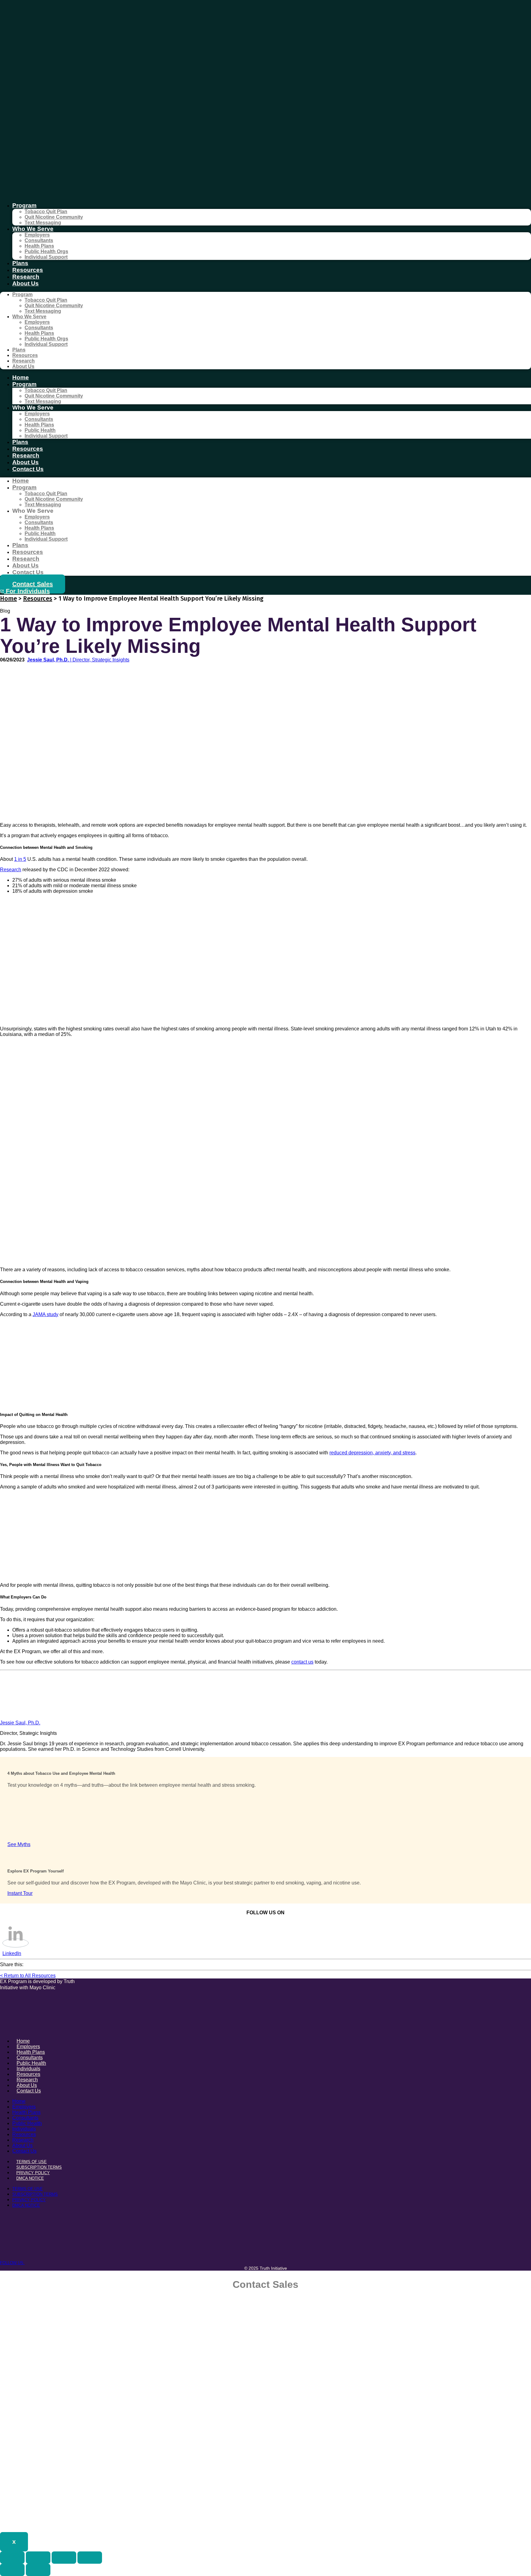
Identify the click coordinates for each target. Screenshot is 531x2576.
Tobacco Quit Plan (46, 212)
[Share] (64, 2558)
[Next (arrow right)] (38, 2570)
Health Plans (39, 246)
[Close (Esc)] (90, 2558)
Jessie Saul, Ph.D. (20, 1723)
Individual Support (46, 257)
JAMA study (45, 1314)
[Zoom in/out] (12, 2558)
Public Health (40, 430)
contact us (302, 1662)
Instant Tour (20, 1893)
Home (21, 377)
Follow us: (12, 2263)
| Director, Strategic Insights (78, 660)
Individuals (24, 2129)
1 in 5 (20, 859)
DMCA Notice (30, 2178)
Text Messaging (43, 223)
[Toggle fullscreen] (38, 2558)
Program (24, 205)
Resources (28, 270)
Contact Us (28, 469)
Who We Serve (33, 229)
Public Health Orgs (46, 251)
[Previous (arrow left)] (12, 2570)
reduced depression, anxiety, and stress (372, 1453)
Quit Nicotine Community (54, 217)
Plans (20, 263)
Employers (37, 235)
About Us (26, 283)
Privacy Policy (33, 2173)
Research (26, 277)
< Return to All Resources (28, 1976)
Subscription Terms (39, 2167)
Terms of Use (31, 2162)
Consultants (39, 240)
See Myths (19, 1844)
